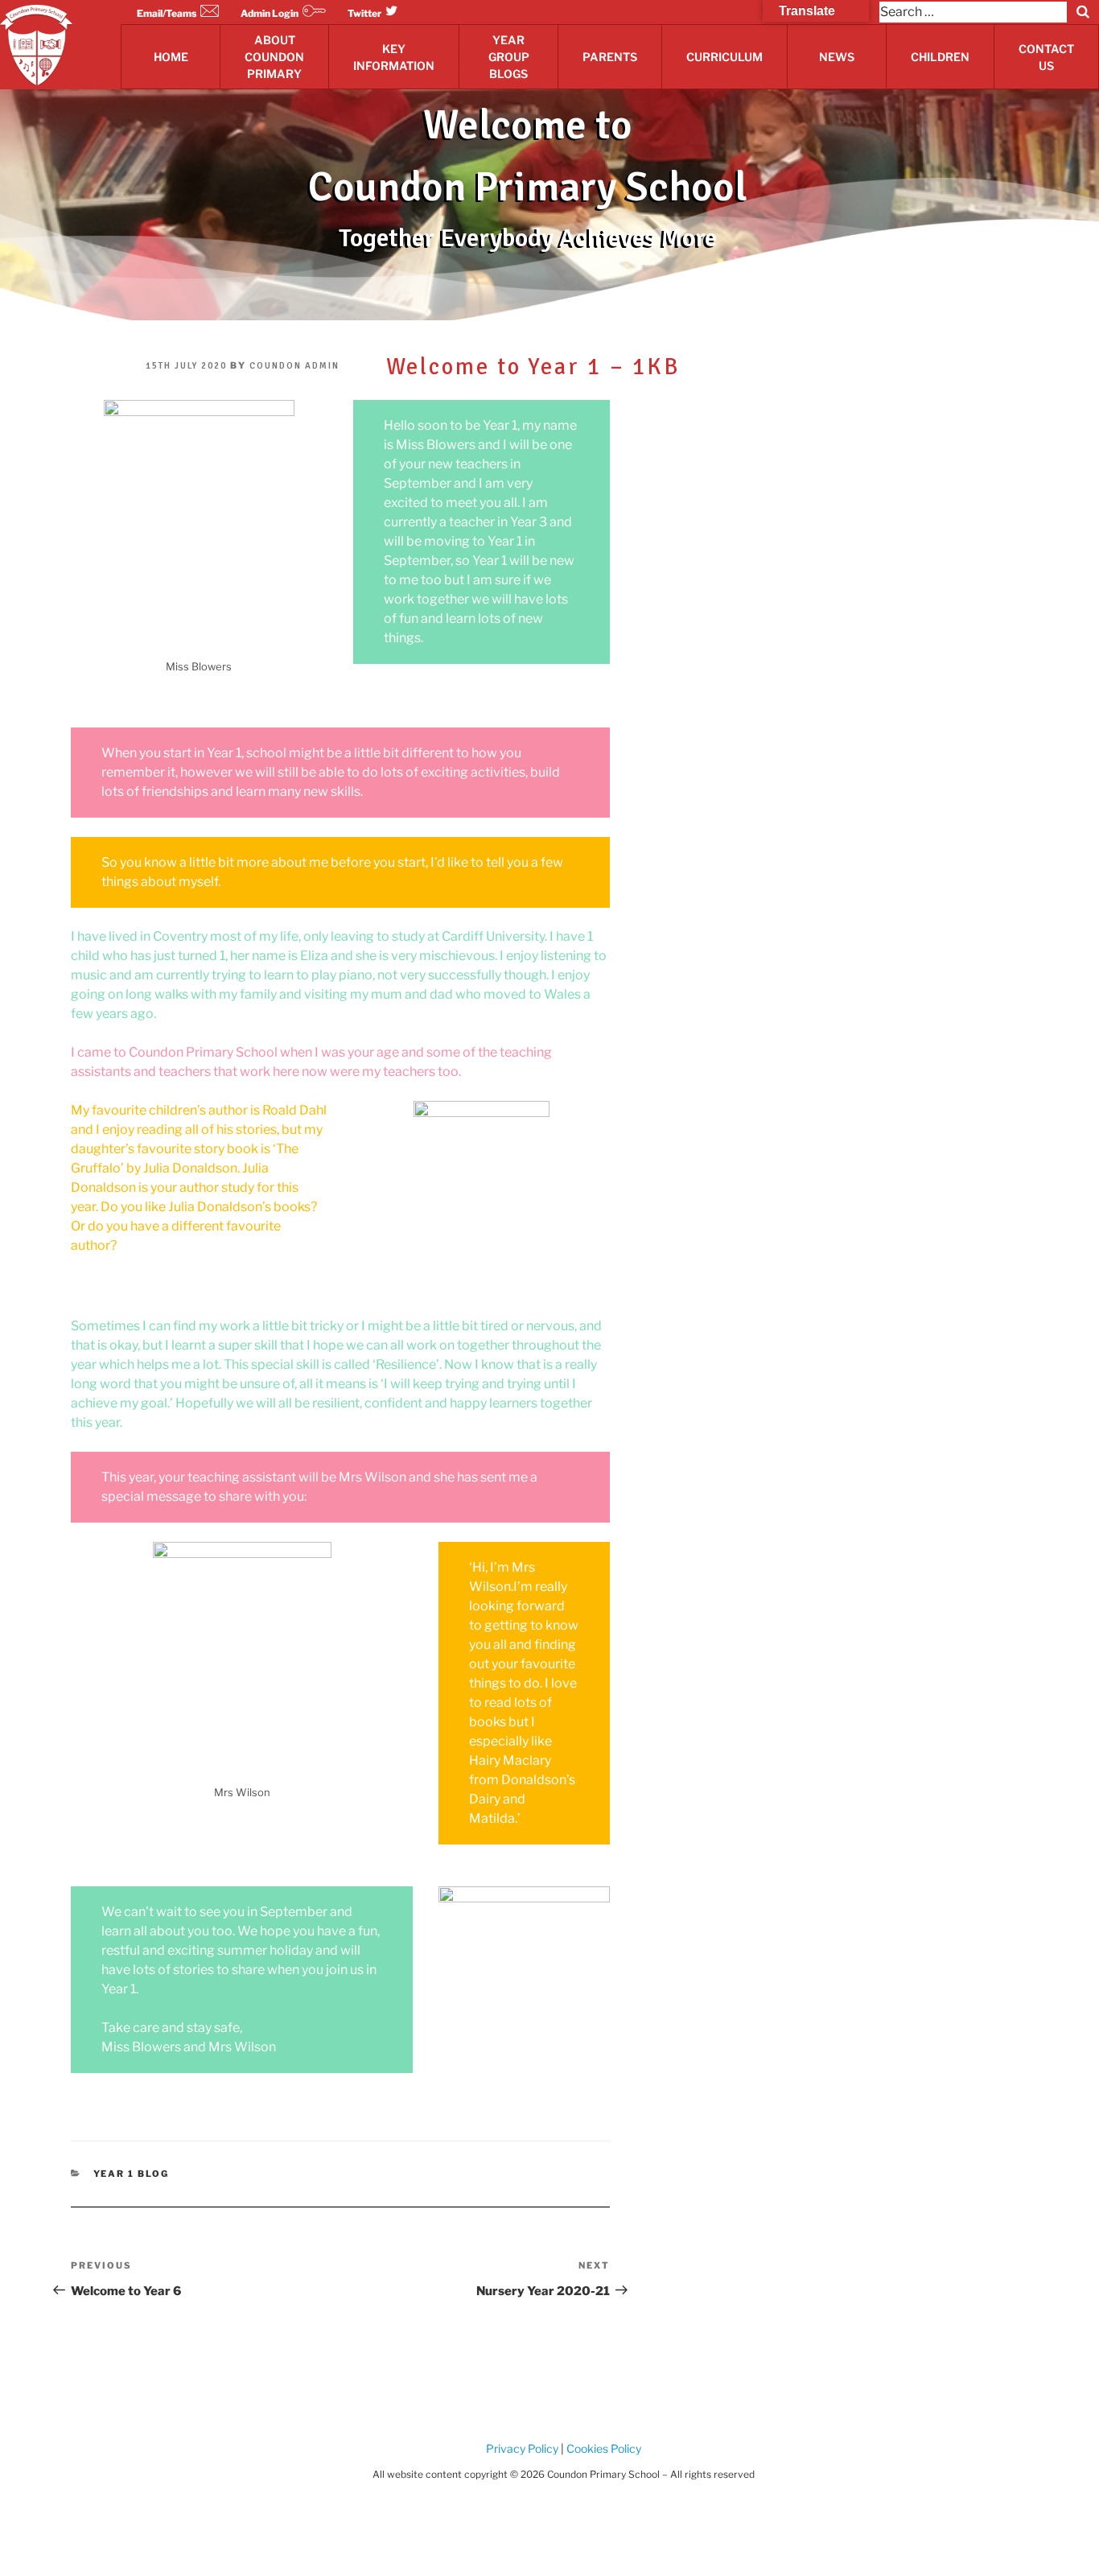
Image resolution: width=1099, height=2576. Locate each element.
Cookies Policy (603, 2448)
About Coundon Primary (274, 57)
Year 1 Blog (132, 2174)
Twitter (364, 13)
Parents (610, 57)
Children (940, 57)
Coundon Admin (294, 366)
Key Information (394, 57)
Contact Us (1046, 57)
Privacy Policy (522, 2448)
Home (171, 57)
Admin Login (270, 13)
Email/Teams (167, 13)
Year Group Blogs (509, 57)
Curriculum (724, 57)
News (837, 57)
